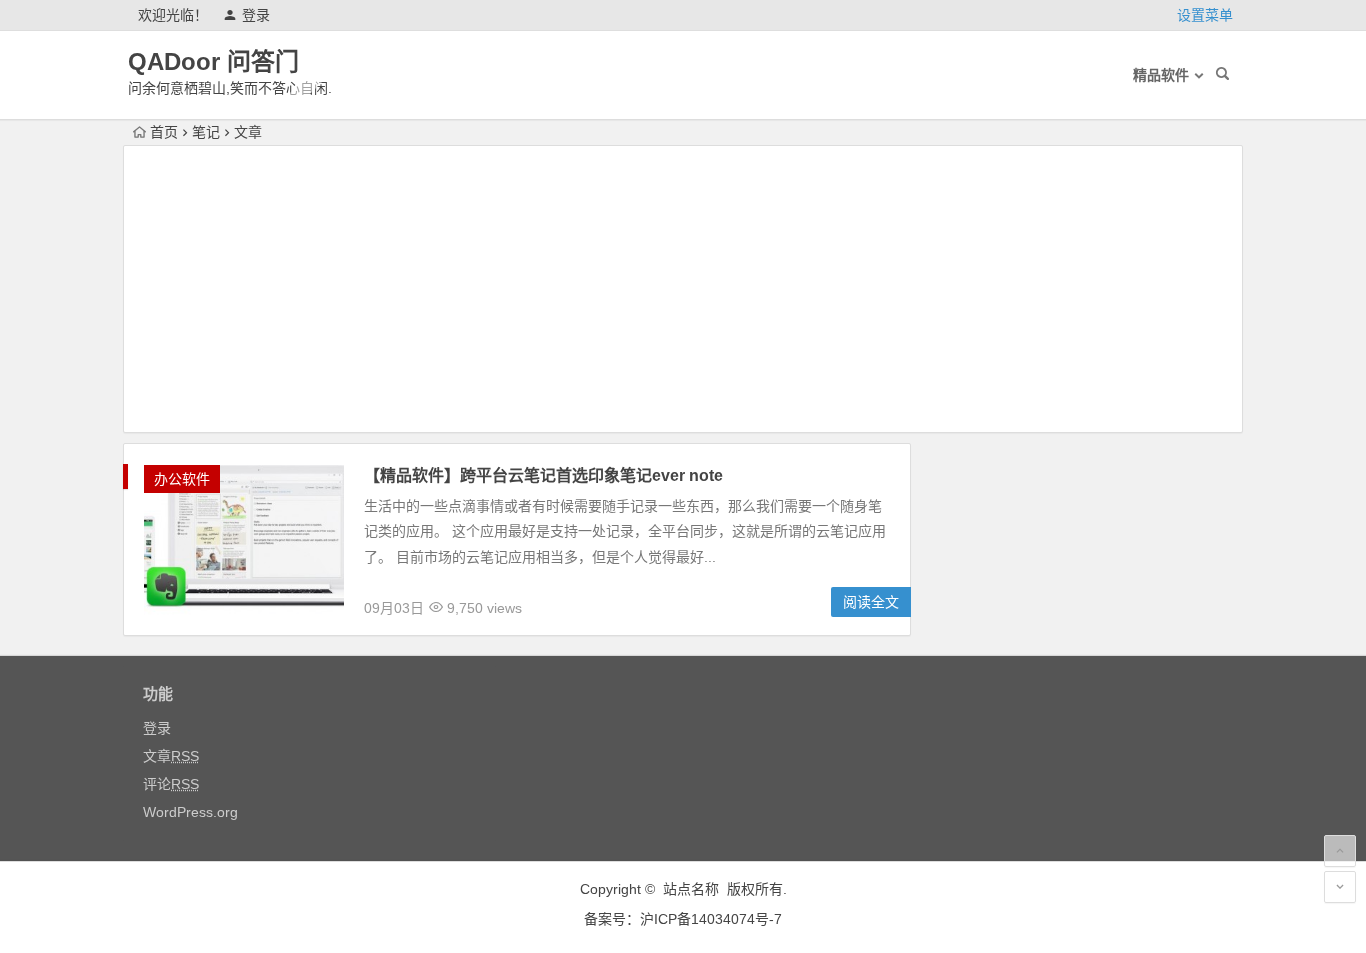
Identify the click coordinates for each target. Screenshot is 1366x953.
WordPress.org (190, 812)
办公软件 (182, 479)
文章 (171, 756)
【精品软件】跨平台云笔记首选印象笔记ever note (543, 475)
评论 (171, 784)
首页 (164, 132)
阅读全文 (871, 602)
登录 (256, 15)
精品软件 (1161, 75)
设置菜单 (1205, 15)
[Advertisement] (683, 292)
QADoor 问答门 (213, 61)
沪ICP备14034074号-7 (711, 919)
